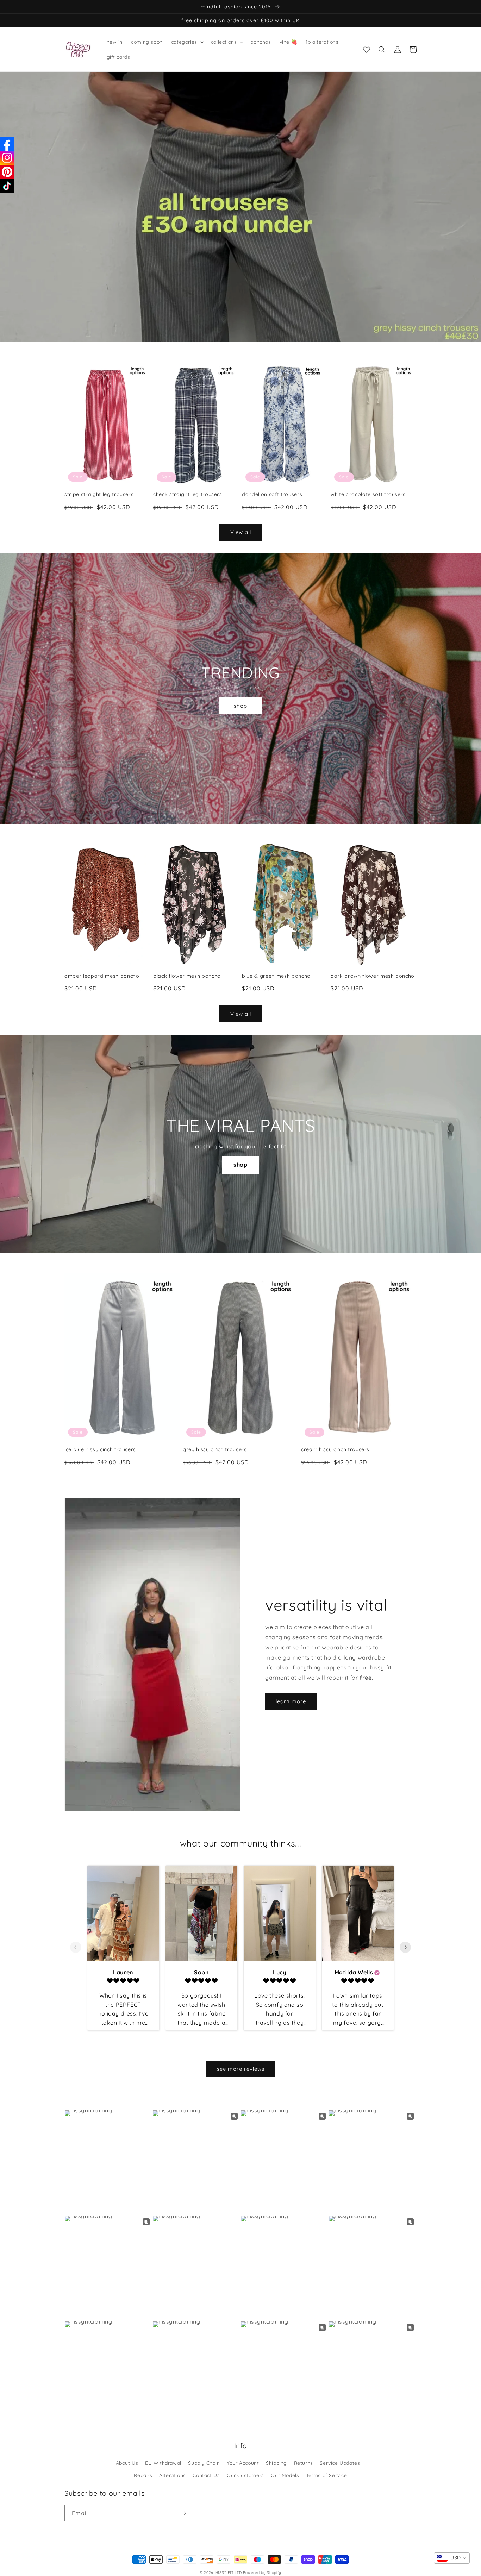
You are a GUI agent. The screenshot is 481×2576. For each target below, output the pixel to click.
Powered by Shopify (262, 2573)
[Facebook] (7, 144)
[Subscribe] (183, 2513)
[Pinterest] (7, 172)
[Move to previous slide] (76, 1948)
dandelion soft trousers (272, 494)
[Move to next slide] (405, 1948)
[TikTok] (7, 186)
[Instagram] (7, 158)
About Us (127, 2463)
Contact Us (206, 2475)
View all (241, 532)
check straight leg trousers (188, 494)
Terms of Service (327, 2475)
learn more (291, 1701)
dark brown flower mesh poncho (373, 976)
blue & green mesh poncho (276, 976)
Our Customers (245, 2475)
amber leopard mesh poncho (102, 976)
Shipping (276, 2463)
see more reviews (241, 2069)
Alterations (173, 2475)
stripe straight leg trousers (99, 494)
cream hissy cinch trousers (335, 1449)
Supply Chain (204, 2463)
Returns (304, 2463)
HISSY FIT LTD (229, 2573)
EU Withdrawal (163, 2463)
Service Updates (340, 2463)
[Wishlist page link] (367, 50)
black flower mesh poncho (187, 976)
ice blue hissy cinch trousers (100, 1449)
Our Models (285, 2475)
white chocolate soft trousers (368, 494)
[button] (187, 42)
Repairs (143, 2475)
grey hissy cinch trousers (215, 1449)
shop (241, 706)
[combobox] (452, 2558)
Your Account (243, 2463)
